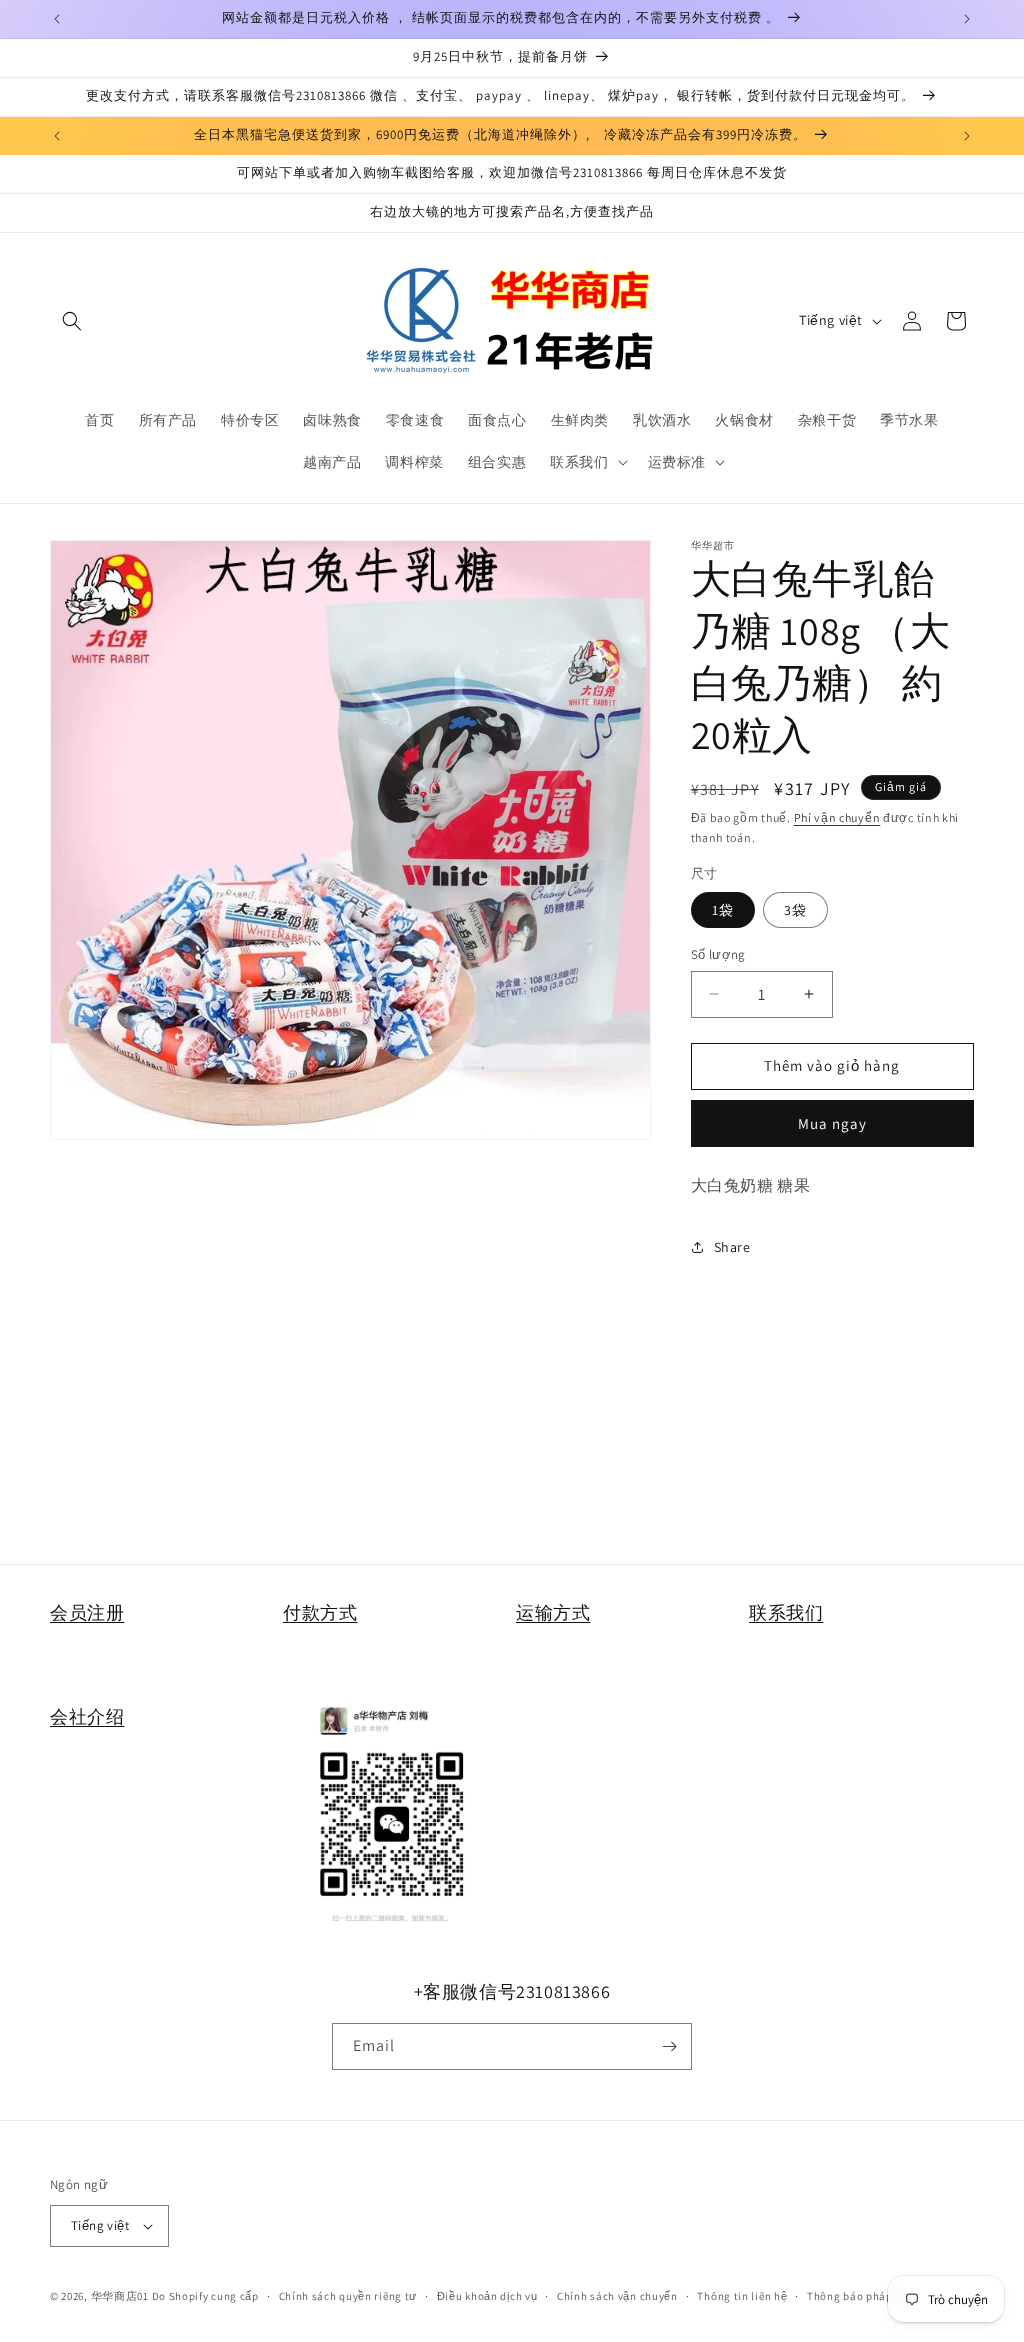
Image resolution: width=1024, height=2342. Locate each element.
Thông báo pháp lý (856, 2296)
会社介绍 (87, 1716)
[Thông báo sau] (967, 19)
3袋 (795, 910)
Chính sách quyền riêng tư (348, 2296)
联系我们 (786, 1612)
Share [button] (732, 1247)
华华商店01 (120, 2296)
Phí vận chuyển (837, 817)
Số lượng (718, 954)
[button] (72, 321)
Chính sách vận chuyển (617, 2296)
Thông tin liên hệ (742, 2296)
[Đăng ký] (669, 2046)
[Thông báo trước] (57, 19)
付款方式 (320, 1612)
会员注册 (87, 1612)
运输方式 (553, 1612)
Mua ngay (832, 1123)
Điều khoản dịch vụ (487, 2296)
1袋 (723, 910)
